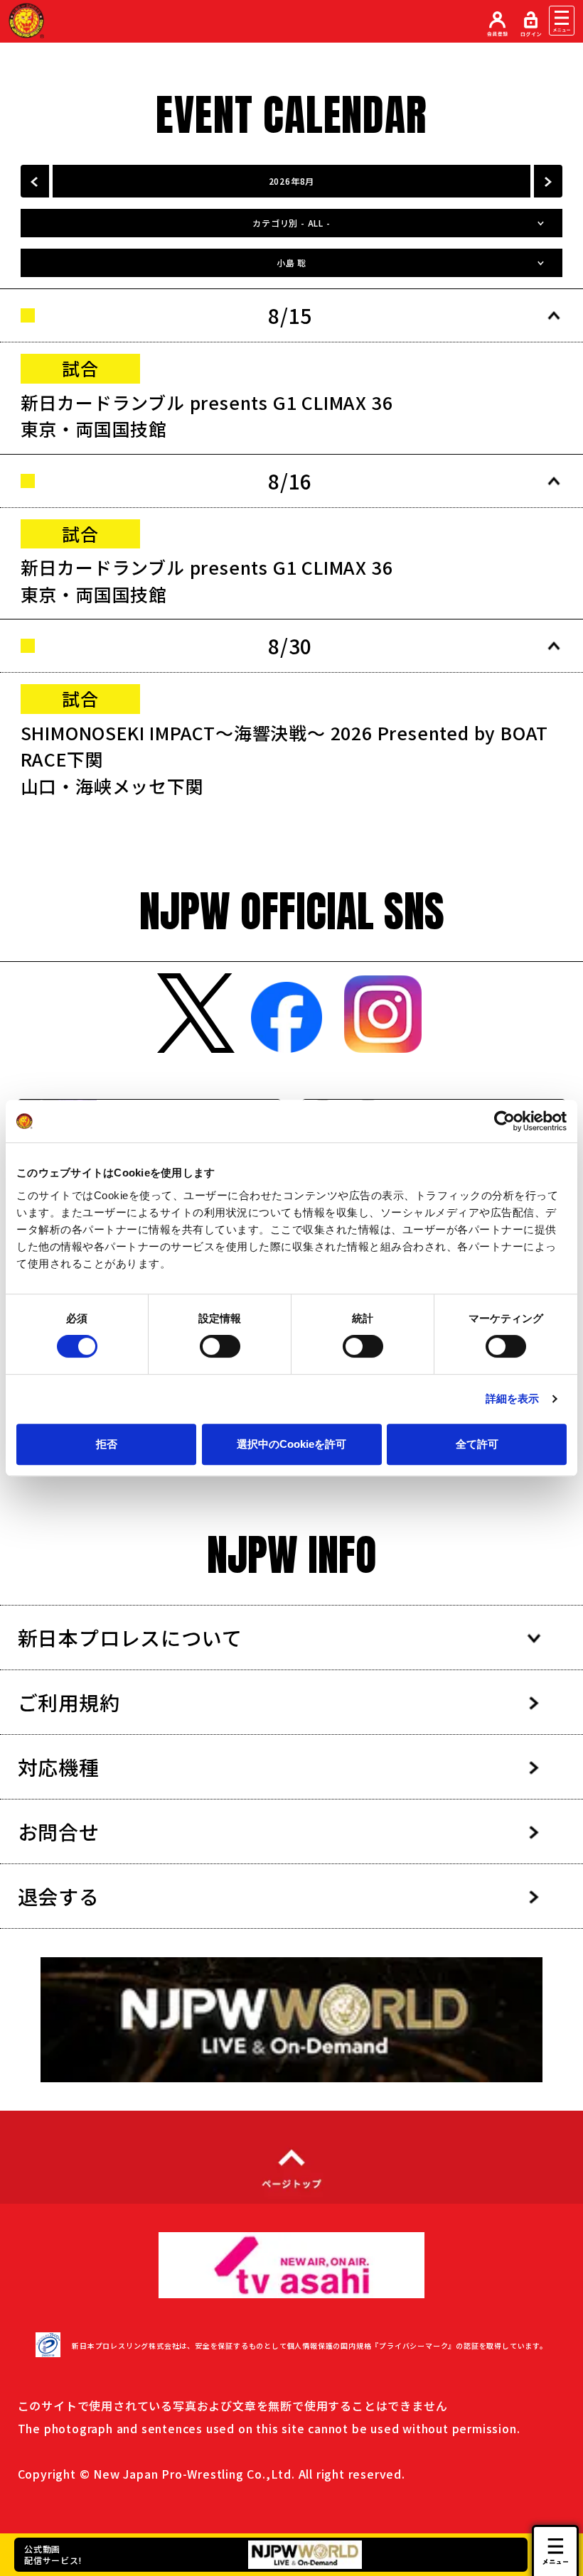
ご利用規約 (69, 1702)
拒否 (107, 1444)
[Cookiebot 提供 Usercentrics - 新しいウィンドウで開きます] (504, 1121)
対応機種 (59, 1767)
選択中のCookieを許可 (291, 1444)
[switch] (220, 1346)
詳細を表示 (513, 1398)
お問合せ (59, 1831)
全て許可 (477, 1444)
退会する (59, 1896)
